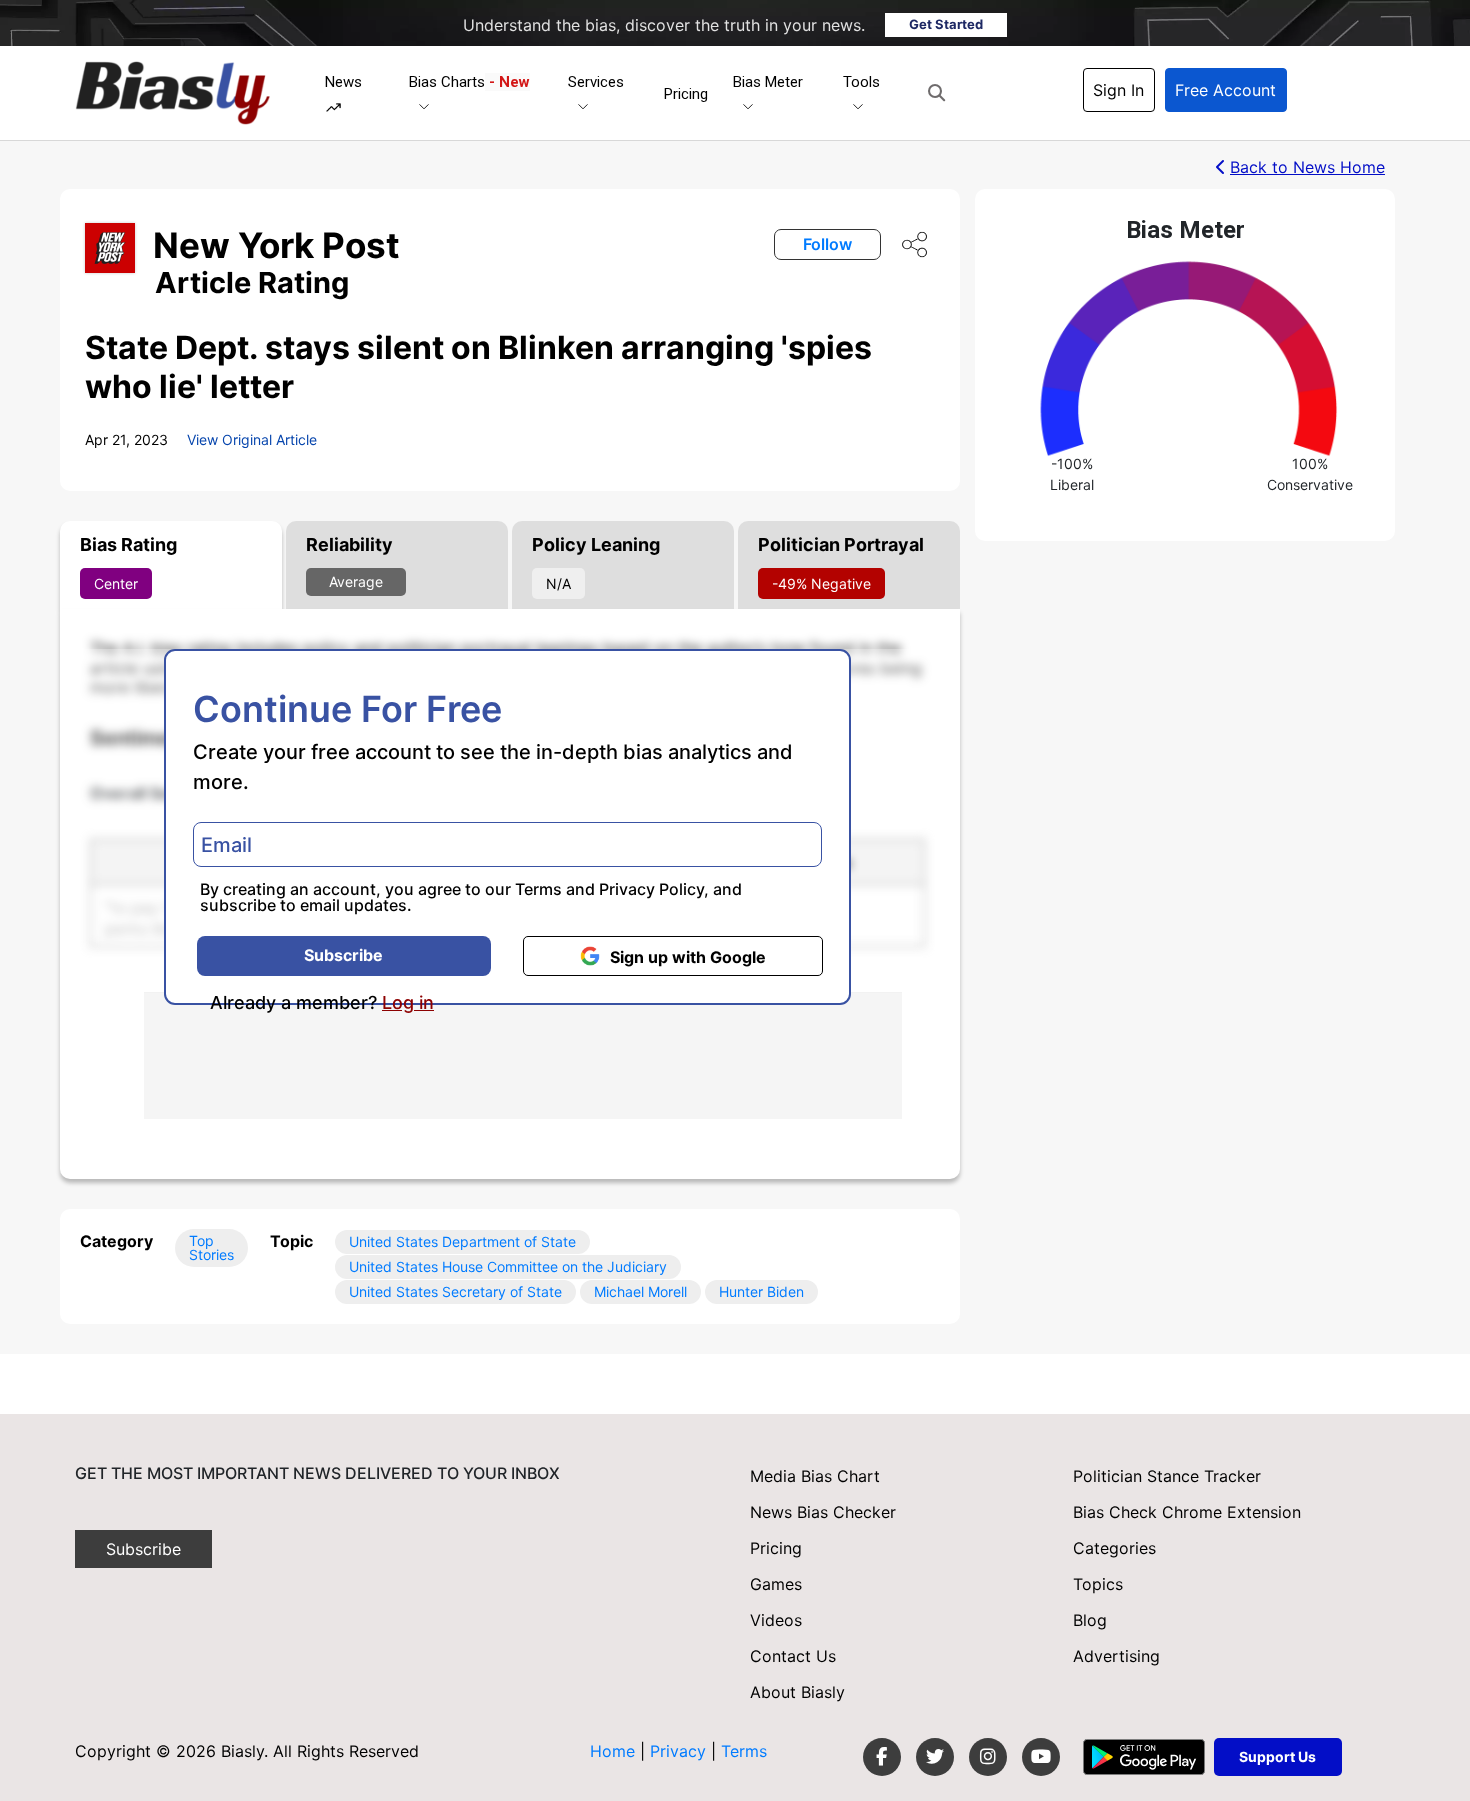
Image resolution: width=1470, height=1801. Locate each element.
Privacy (680, 1751)
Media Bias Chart (815, 1476)
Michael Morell (640, 1291)
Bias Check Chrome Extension (1187, 1512)
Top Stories (211, 1247)
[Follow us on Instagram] (988, 1757)
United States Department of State (462, 1241)
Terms (538, 889)
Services (596, 82)
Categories (1114, 1548)
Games (776, 1584)
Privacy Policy (651, 889)
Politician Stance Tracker (1167, 1476)
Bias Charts (469, 82)
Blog (1090, 1620)
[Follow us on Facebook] (882, 1757)
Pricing (686, 94)
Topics (1098, 1584)
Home (612, 1751)
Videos (776, 1620)
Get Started (946, 24)
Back (1307, 167)
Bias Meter (768, 82)
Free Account (1225, 90)
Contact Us (793, 1656)
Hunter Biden (761, 1291)
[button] (936, 93)
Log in (408, 1003)
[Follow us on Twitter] (935, 1757)
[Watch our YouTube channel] (1041, 1757)
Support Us (1277, 1756)
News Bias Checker (823, 1512)
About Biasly (797, 1692)
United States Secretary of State (455, 1291)
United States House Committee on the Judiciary (508, 1266)
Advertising (1116, 1656)
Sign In (1118, 90)
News (343, 82)
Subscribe (343, 955)
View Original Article (252, 439)
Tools (861, 82)
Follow (827, 244)
